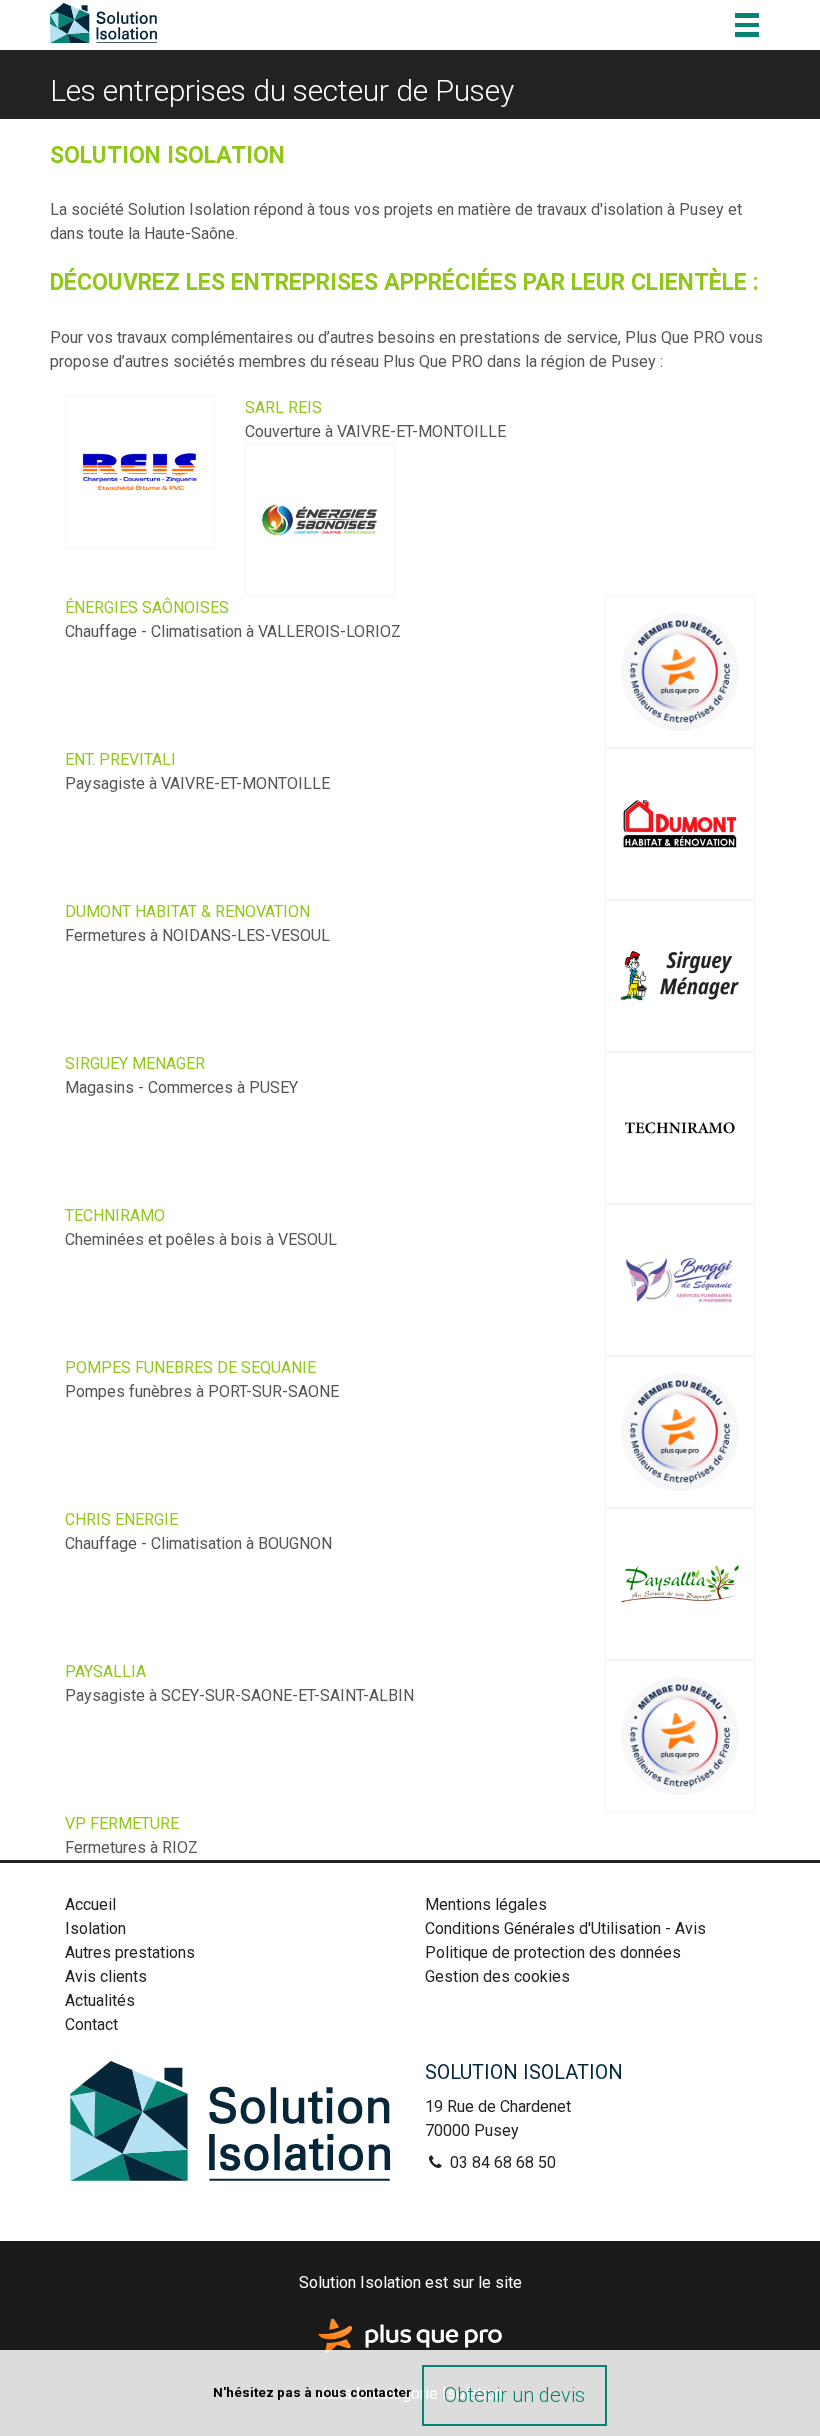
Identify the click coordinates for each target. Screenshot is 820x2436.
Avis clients (106, 1976)
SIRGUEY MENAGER (135, 1063)
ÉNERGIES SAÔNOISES (147, 607)
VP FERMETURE (122, 1823)
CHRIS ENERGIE (121, 1519)
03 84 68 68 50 (501, 2162)
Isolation (95, 1928)
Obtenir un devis (514, 2395)
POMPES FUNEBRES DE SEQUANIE (190, 1367)
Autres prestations (130, 1952)
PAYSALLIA (105, 1671)
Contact (91, 2024)
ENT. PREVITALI (120, 759)
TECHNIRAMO (115, 1215)
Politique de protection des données (553, 1952)
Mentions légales (486, 1904)
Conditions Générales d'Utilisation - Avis (565, 1928)
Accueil (90, 1904)
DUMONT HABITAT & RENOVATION (187, 911)
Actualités (100, 2000)
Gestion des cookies (497, 1976)
